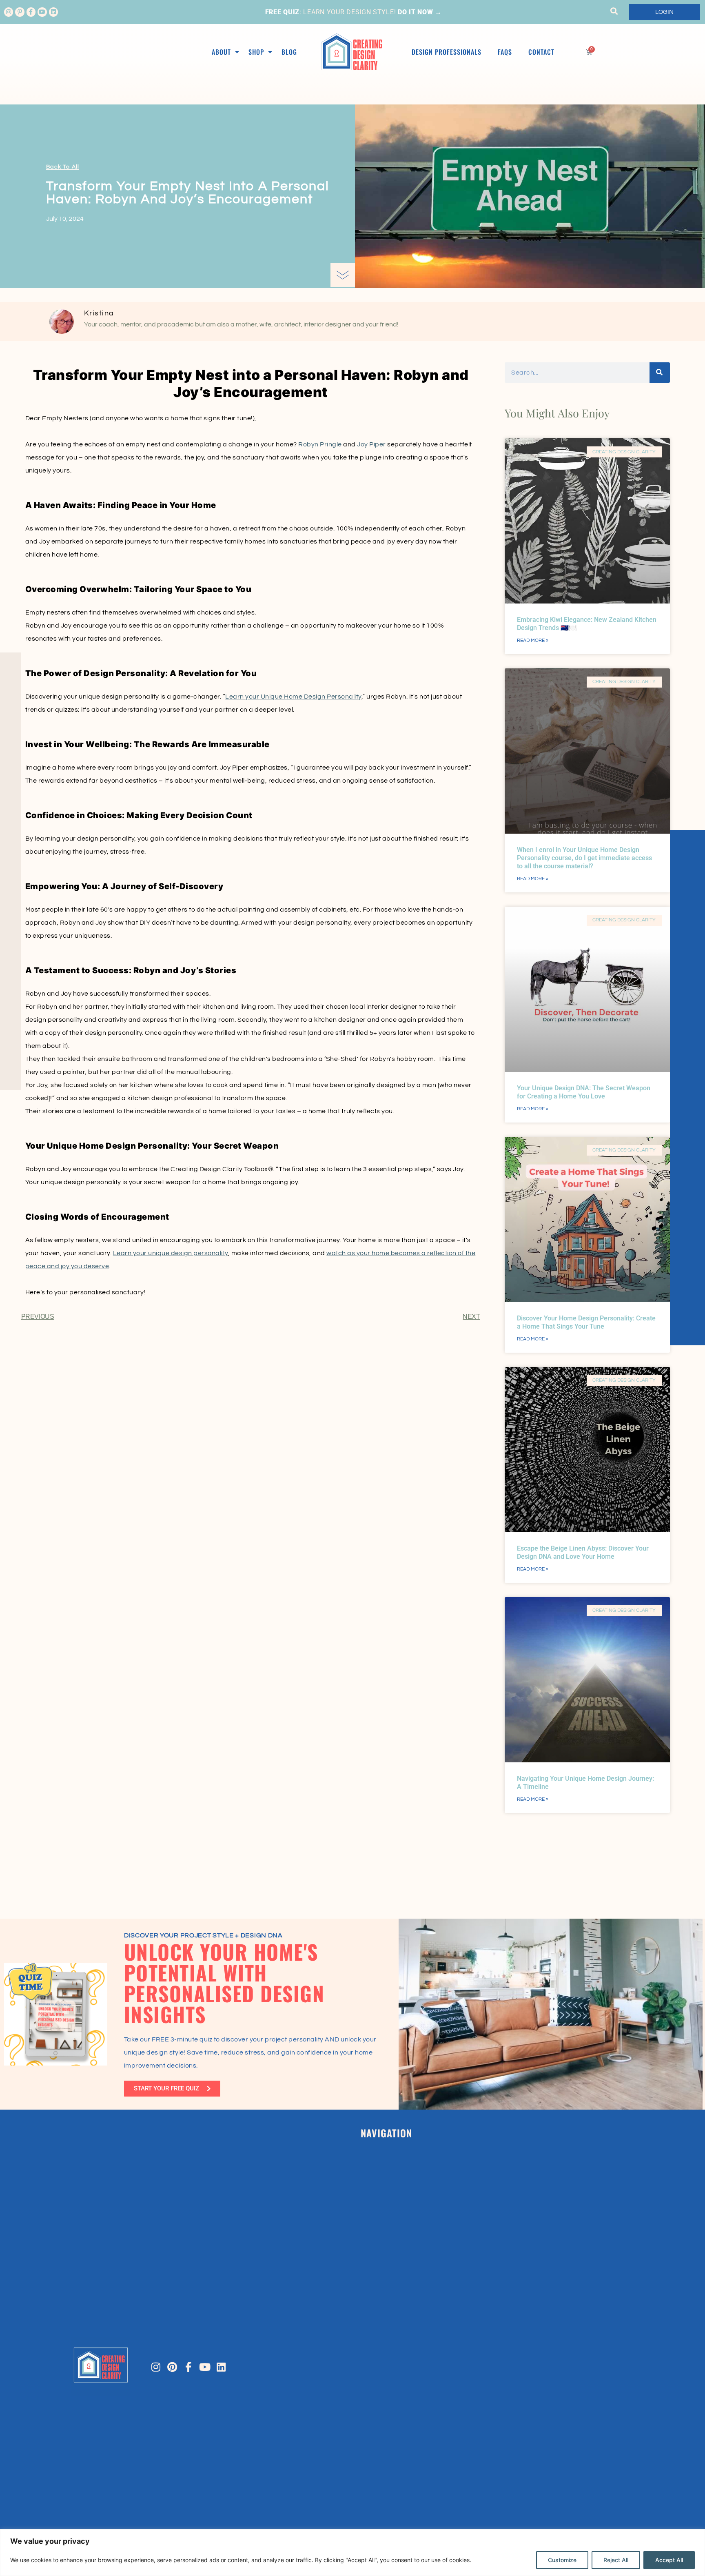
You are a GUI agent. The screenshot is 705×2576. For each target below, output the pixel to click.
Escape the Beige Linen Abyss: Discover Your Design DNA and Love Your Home (583, 1552)
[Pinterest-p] (20, 12)
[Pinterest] (172, 2367)
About (221, 52)
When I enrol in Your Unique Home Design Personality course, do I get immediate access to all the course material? (584, 858)
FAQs (505, 52)
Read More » (533, 640)
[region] (352, 2553)
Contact (541, 52)
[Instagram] (9, 12)
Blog (289, 52)
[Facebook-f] (31, 12)
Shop (256, 52)
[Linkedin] (53, 12)
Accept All (669, 2560)
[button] (614, 11)
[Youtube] (42, 12)
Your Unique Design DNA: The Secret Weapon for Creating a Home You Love (584, 1092)
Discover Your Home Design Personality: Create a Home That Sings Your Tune (586, 1322)
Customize (562, 2560)
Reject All (616, 2560)
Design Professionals (447, 52)
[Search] (660, 373)
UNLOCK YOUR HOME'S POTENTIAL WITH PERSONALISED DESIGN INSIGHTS (224, 1983)
